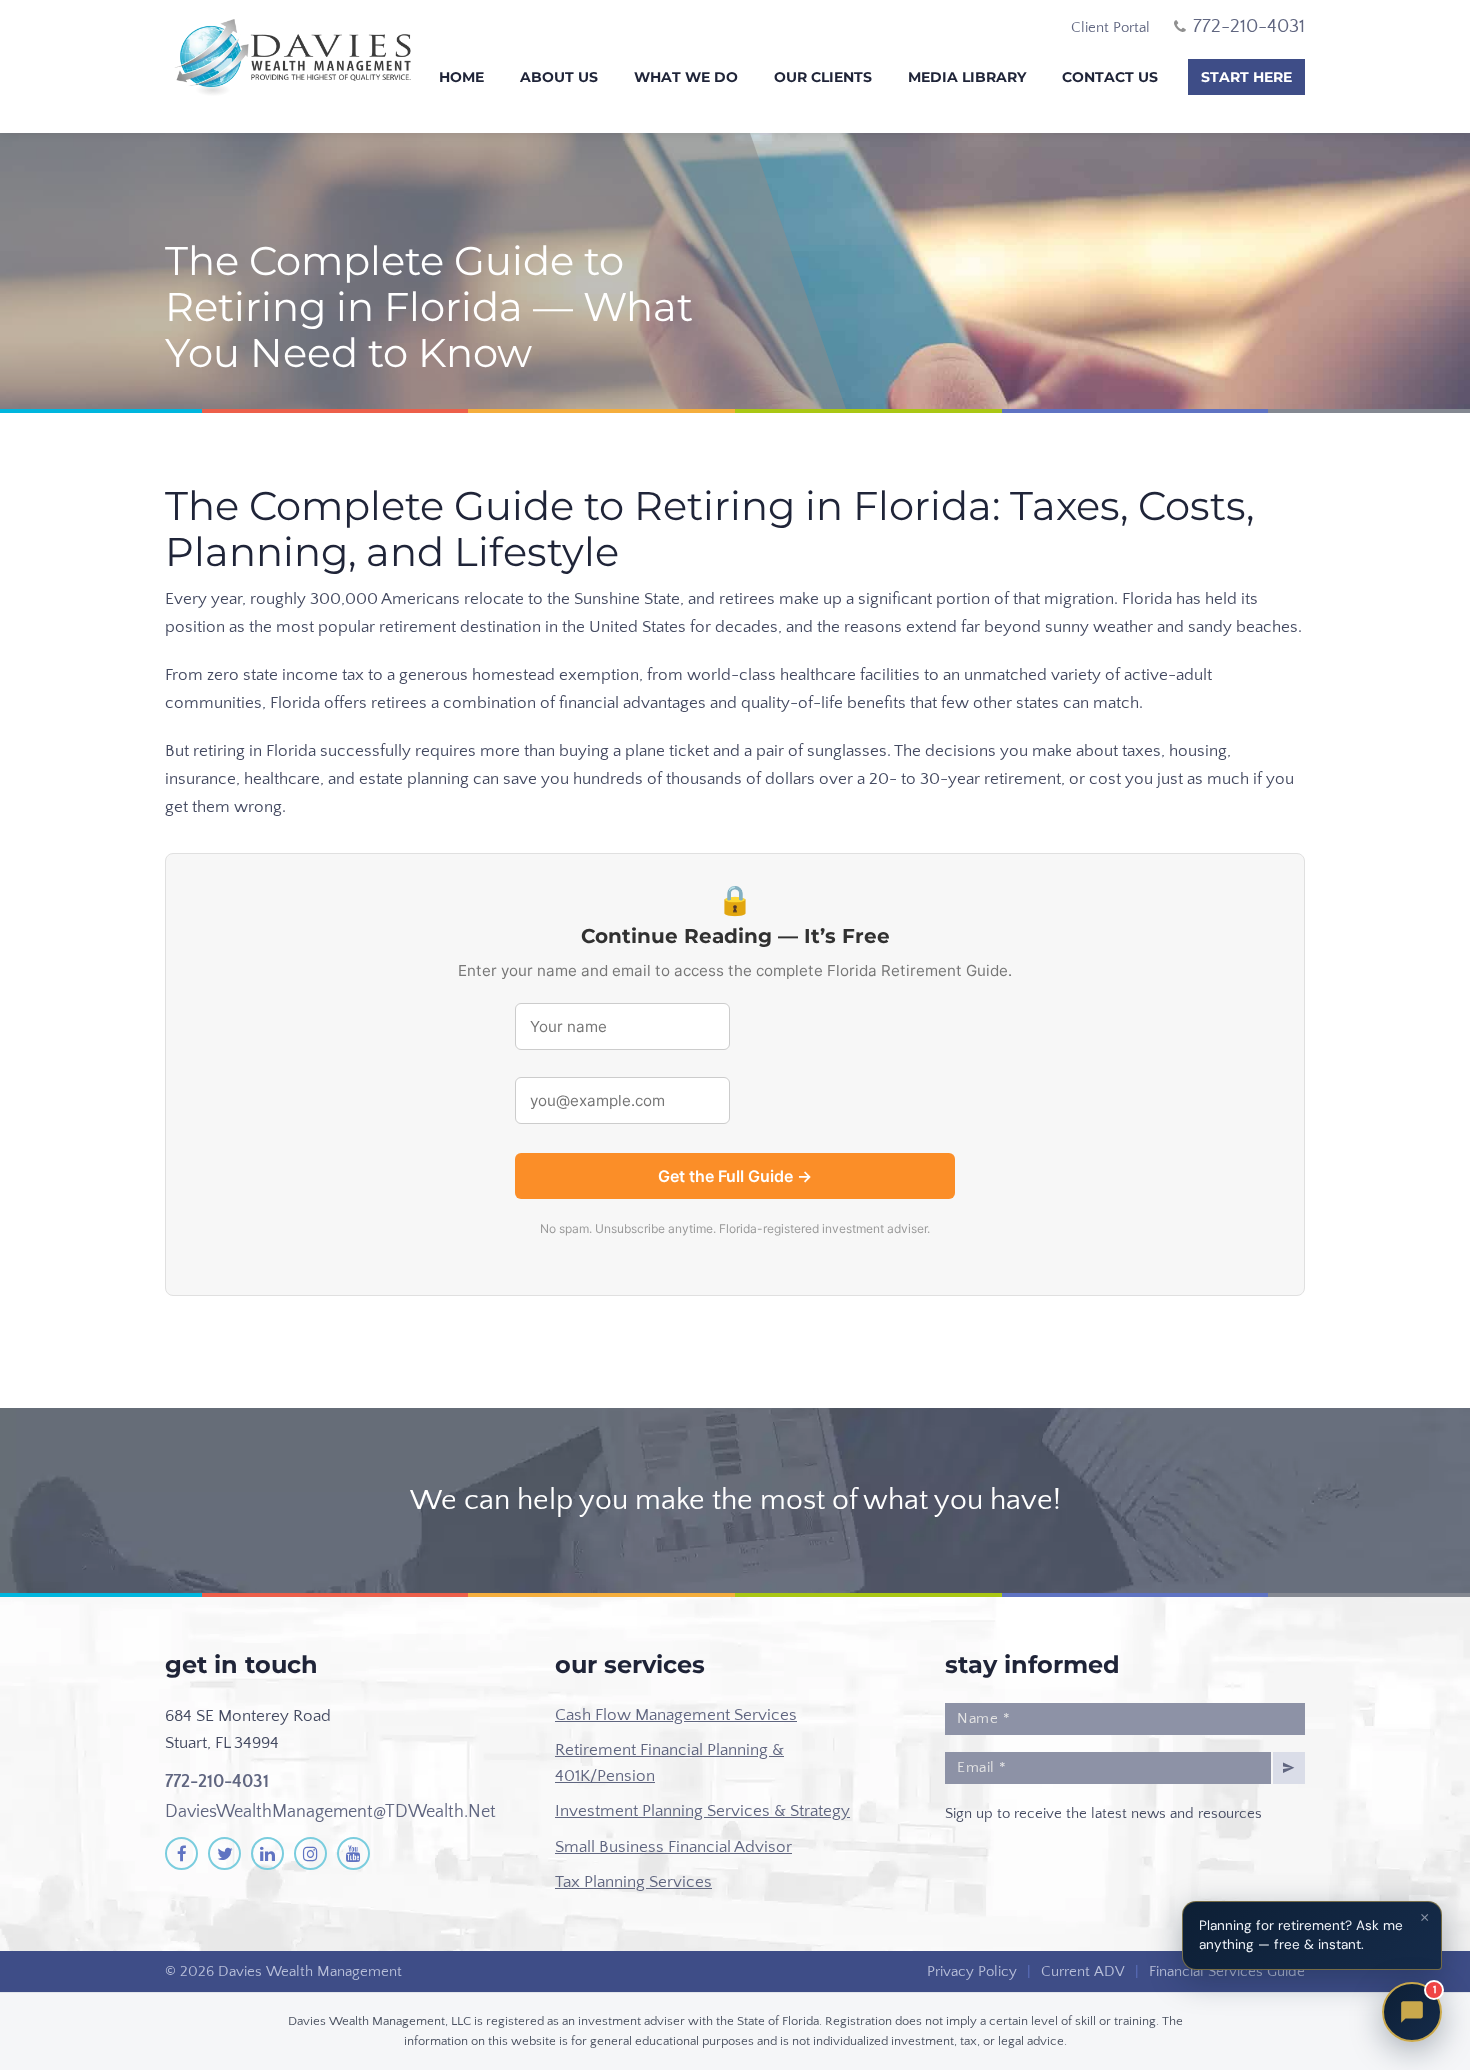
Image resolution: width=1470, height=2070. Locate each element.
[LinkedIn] (267, 1853)
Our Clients (823, 77)
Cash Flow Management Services (676, 1715)
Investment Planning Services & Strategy (702, 1811)
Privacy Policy (972, 1971)
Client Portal (1110, 27)
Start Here (1246, 77)
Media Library (967, 77)
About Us (559, 77)
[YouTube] (353, 1853)
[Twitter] (224, 1853)
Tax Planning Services (633, 1882)
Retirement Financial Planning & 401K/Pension (669, 1763)
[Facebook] (181, 1853)
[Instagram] (310, 1853)
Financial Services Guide (1227, 1971)
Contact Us (1110, 77)
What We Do (686, 77)
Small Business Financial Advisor (673, 1847)
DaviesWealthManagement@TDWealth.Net (330, 1812)
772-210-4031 (217, 1782)
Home (461, 77)
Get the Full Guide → (735, 1176)
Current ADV (1083, 1971)
